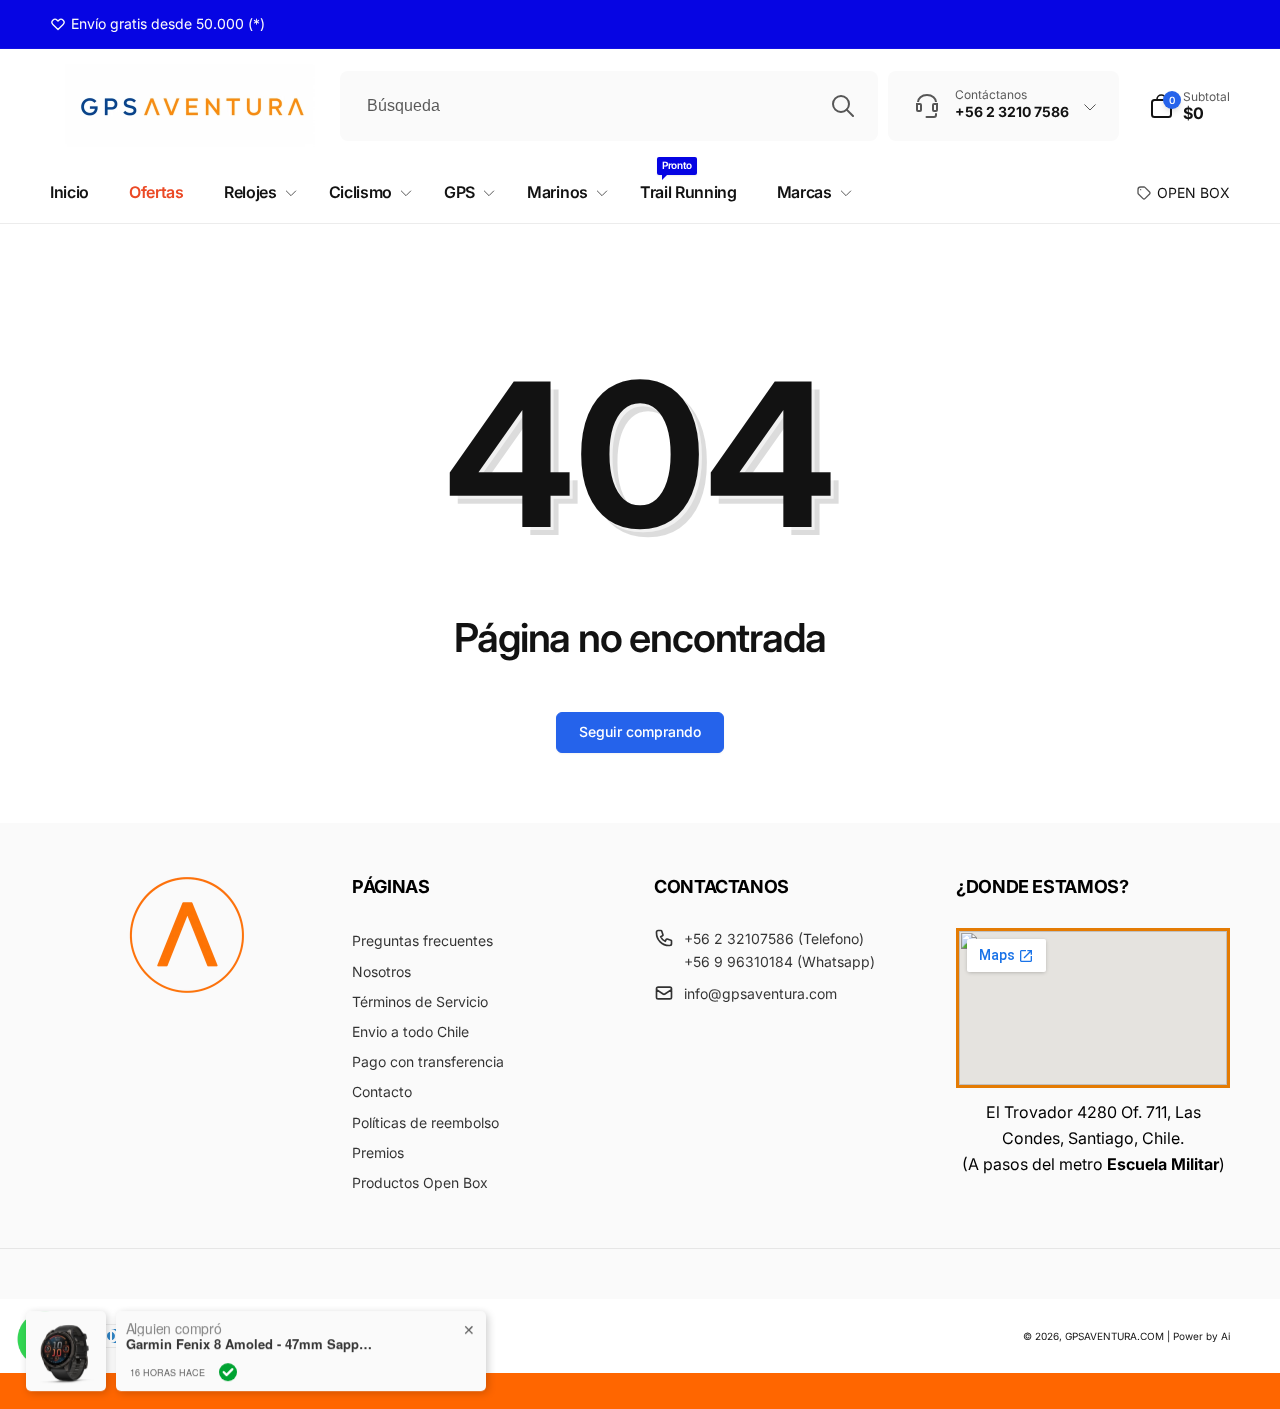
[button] (1189, 106)
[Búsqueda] (843, 106)
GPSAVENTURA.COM (1114, 1336)
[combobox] (609, 106)
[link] (157, 24)
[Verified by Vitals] (228, 1362)
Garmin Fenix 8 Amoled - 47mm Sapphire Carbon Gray (251, 1334)
